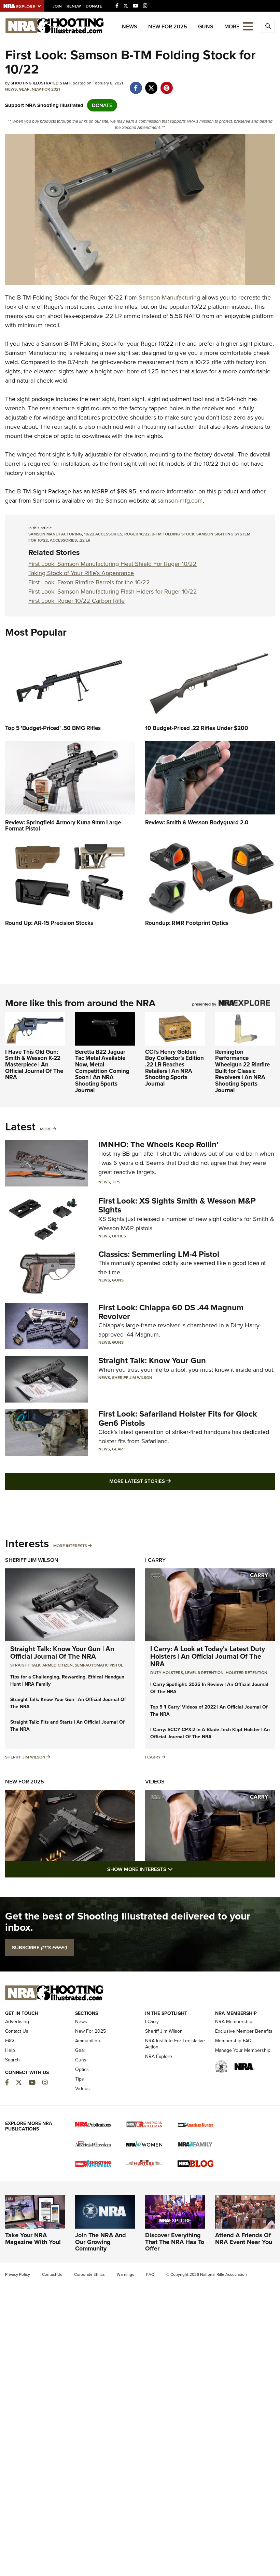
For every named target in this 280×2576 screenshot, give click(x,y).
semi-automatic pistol (99, 1665)
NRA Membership (234, 2022)
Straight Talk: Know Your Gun (152, 1360)
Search (12, 2060)
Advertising (17, 2022)
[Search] (268, 26)
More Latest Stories (168, 1481)
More (46, 1129)
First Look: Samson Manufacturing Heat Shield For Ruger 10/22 (113, 564)
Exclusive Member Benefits (244, 2031)
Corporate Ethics (89, 2274)
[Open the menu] (248, 26)
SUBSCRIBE (39, 1948)
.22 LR (85, 540)
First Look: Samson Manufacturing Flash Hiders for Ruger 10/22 (113, 592)
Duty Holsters (167, 1673)
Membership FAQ (233, 2041)
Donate (94, 6)
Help (10, 2050)
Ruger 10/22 (137, 534)
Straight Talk (25, 1665)
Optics (119, 1236)
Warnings (125, 2274)
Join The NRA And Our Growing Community (101, 2242)
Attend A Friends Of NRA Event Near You (244, 2239)
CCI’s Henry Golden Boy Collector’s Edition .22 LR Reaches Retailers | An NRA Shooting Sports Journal (174, 1068)
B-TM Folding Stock (173, 534)
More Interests (70, 1546)
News (130, 26)
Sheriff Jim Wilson (132, 1378)
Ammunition (88, 2041)
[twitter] (151, 84)
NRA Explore (159, 2056)
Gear (24, 89)
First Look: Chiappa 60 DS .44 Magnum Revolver (171, 1312)
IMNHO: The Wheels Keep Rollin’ (158, 1144)
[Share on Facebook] (136, 84)
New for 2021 (46, 89)
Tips (116, 1182)
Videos (155, 1782)
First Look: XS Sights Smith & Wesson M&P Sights (177, 1205)
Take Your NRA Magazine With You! (33, 2239)
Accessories (63, 540)
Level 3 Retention (204, 1673)
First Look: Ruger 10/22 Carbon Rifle (76, 601)
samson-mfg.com (180, 501)
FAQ (10, 2041)
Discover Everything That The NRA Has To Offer (175, 2242)
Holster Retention (247, 1673)
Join (57, 6)
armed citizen (58, 1665)
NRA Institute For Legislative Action (175, 2044)
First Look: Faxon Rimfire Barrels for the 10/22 (89, 582)
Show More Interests (177, 1869)
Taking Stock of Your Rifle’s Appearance (81, 573)
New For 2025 (168, 26)
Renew (74, 6)
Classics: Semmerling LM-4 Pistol (159, 1254)
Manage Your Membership (243, 2050)
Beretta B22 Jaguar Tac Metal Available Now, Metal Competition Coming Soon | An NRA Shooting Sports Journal (102, 1071)
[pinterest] (166, 84)
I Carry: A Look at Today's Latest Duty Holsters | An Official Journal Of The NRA (208, 1656)
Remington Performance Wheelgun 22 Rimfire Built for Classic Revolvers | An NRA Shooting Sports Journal (242, 1071)
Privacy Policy (18, 2274)
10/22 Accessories (103, 534)
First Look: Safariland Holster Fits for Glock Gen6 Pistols (178, 1418)
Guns (206, 26)
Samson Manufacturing (169, 297)
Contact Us (17, 2031)
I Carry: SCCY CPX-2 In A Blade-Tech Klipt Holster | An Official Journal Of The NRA (210, 1733)
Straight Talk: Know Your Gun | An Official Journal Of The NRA (62, 1652)
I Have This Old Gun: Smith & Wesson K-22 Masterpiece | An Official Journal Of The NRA (34, 1065)
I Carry (155, 1560)
